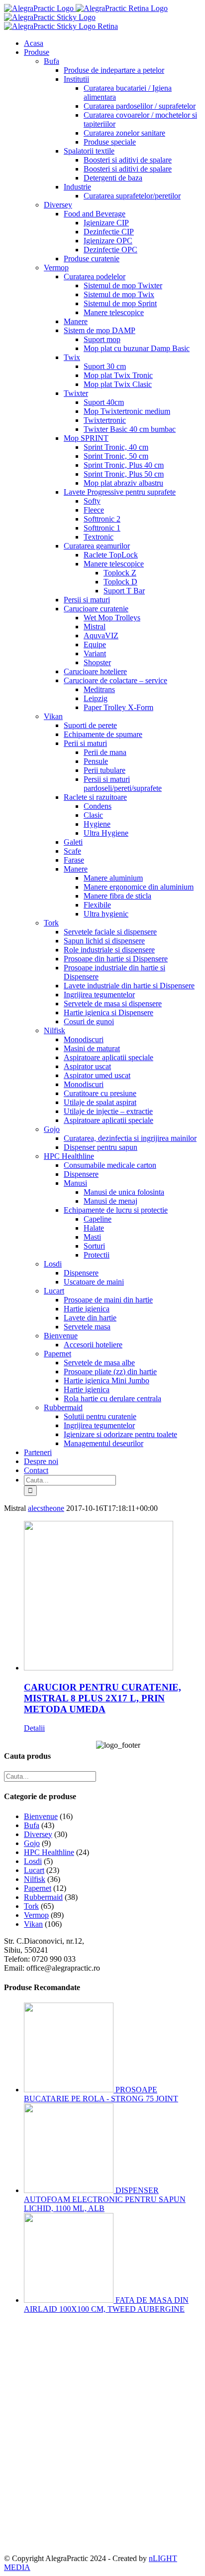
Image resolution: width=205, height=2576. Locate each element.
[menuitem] (112, 43)
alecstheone (46, 1508)
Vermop (36, 1915)
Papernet (38, 1888)
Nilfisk (35, 1879)
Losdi (33, 1861)
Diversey (38, 1834)
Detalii (34, 1728)
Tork (31, 1906)
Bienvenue (41, 1816)
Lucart (34, 1870)
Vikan (33, 1924)
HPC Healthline (49, 1852)
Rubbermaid (43, 1897)
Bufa (32, 1825)
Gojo (32, 1843)
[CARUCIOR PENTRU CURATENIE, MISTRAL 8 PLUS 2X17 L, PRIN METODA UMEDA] (112, 1597)
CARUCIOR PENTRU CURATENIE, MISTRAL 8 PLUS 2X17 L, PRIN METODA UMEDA (102, 1698)
